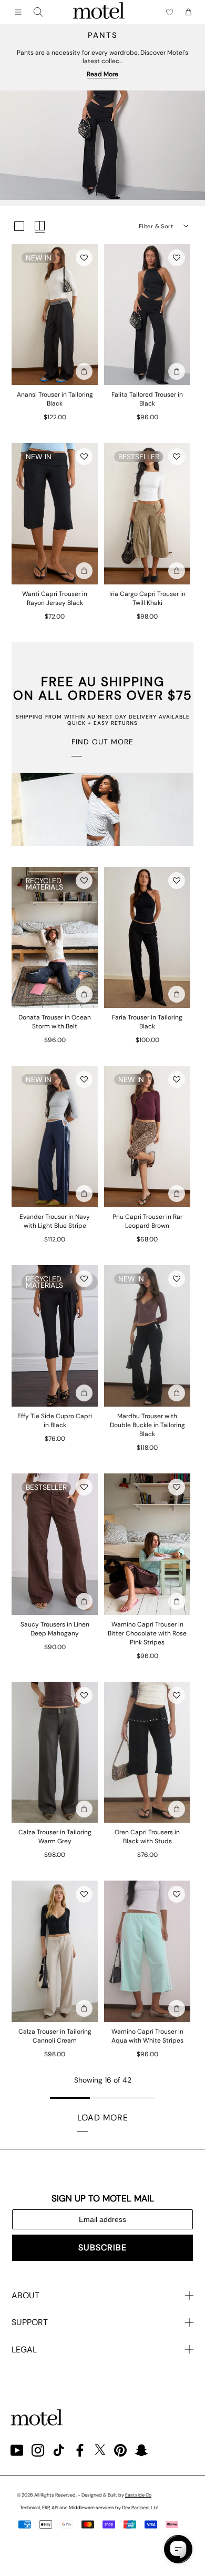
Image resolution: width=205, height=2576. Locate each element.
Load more (103, 2118)
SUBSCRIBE (102, 2247)
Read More (102, 74)
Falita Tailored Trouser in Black (147, 399)
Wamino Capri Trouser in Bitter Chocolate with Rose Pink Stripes (147, 1633)
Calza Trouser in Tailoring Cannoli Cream (55, 2036)
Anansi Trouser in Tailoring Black (55, 399)
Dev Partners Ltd (140, 2508)
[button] (84, 258)
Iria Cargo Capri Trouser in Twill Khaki (147, 598)
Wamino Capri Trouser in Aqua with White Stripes (147, 2036)
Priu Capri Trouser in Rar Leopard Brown (147, 1221)
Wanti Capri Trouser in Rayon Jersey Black (55, 598)
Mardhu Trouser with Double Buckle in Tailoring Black (147, 1425)
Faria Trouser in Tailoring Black (147, 1022)
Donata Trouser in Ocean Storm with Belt (55, 1022)
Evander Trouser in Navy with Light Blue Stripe (55, 1221)
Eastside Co (138, 2495)
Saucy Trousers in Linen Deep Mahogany (55, 1629)
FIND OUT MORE (102, 742)
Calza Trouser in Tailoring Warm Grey (55, 1837)
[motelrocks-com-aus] (99, 12)
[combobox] (38, 12)
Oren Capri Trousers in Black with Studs (147, 1837)
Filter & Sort (156, 226)
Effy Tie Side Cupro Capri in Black (55, 1421)
